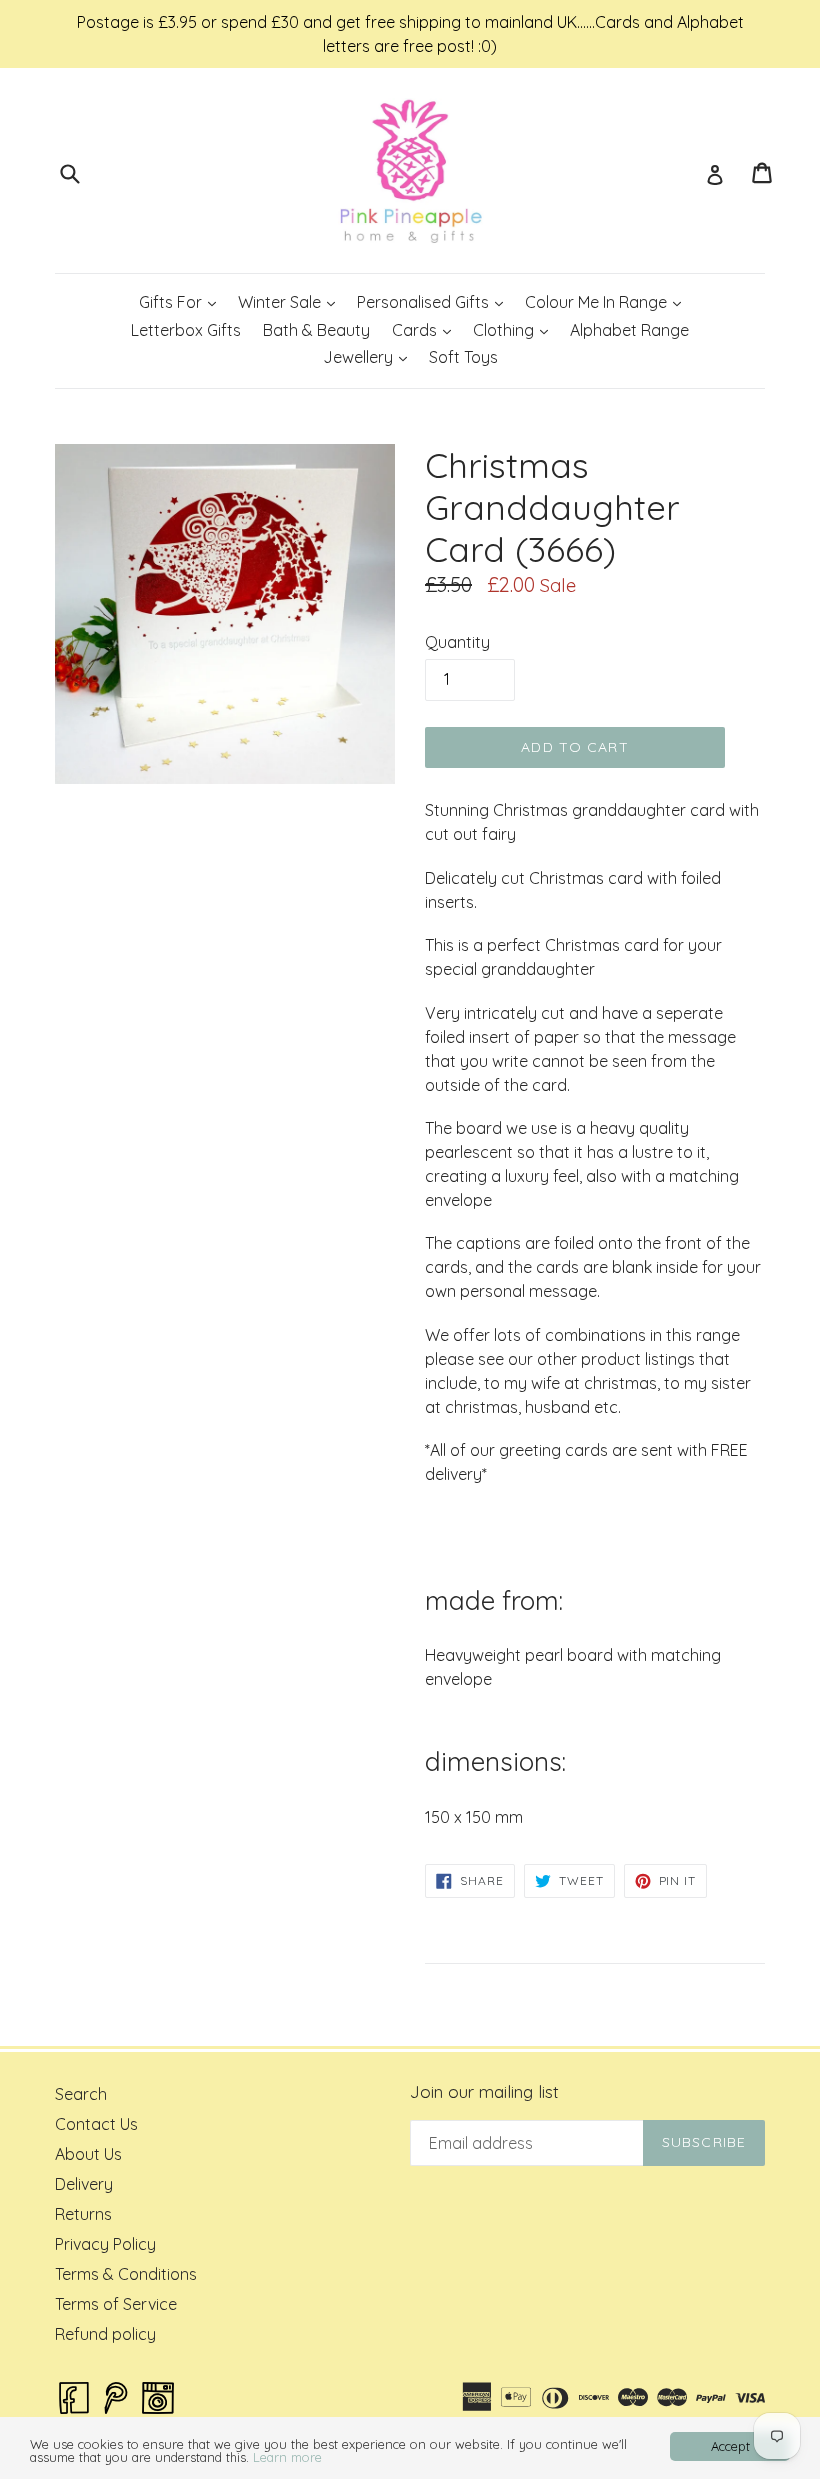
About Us (88, 2154)
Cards (426, 329)
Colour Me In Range (607, 301)
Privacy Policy (105, 2244)
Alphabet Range (629, 330)
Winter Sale (291, 301)
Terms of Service (116, 2304)
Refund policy (105, 2334)
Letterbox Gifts (186, 330)
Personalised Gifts (434, 301)
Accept (730, 2446)
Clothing (515, 329)
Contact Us (96, 2124)
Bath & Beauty (316, 330)
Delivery (84, 2184)
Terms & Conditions (126, 2274)
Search (81, 2094)
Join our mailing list (484, 2092)
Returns (83, 2214)
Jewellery (369, 356)
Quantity (457, 642)
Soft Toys (463, 357)
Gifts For (182, 301)
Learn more (287, 2457)
